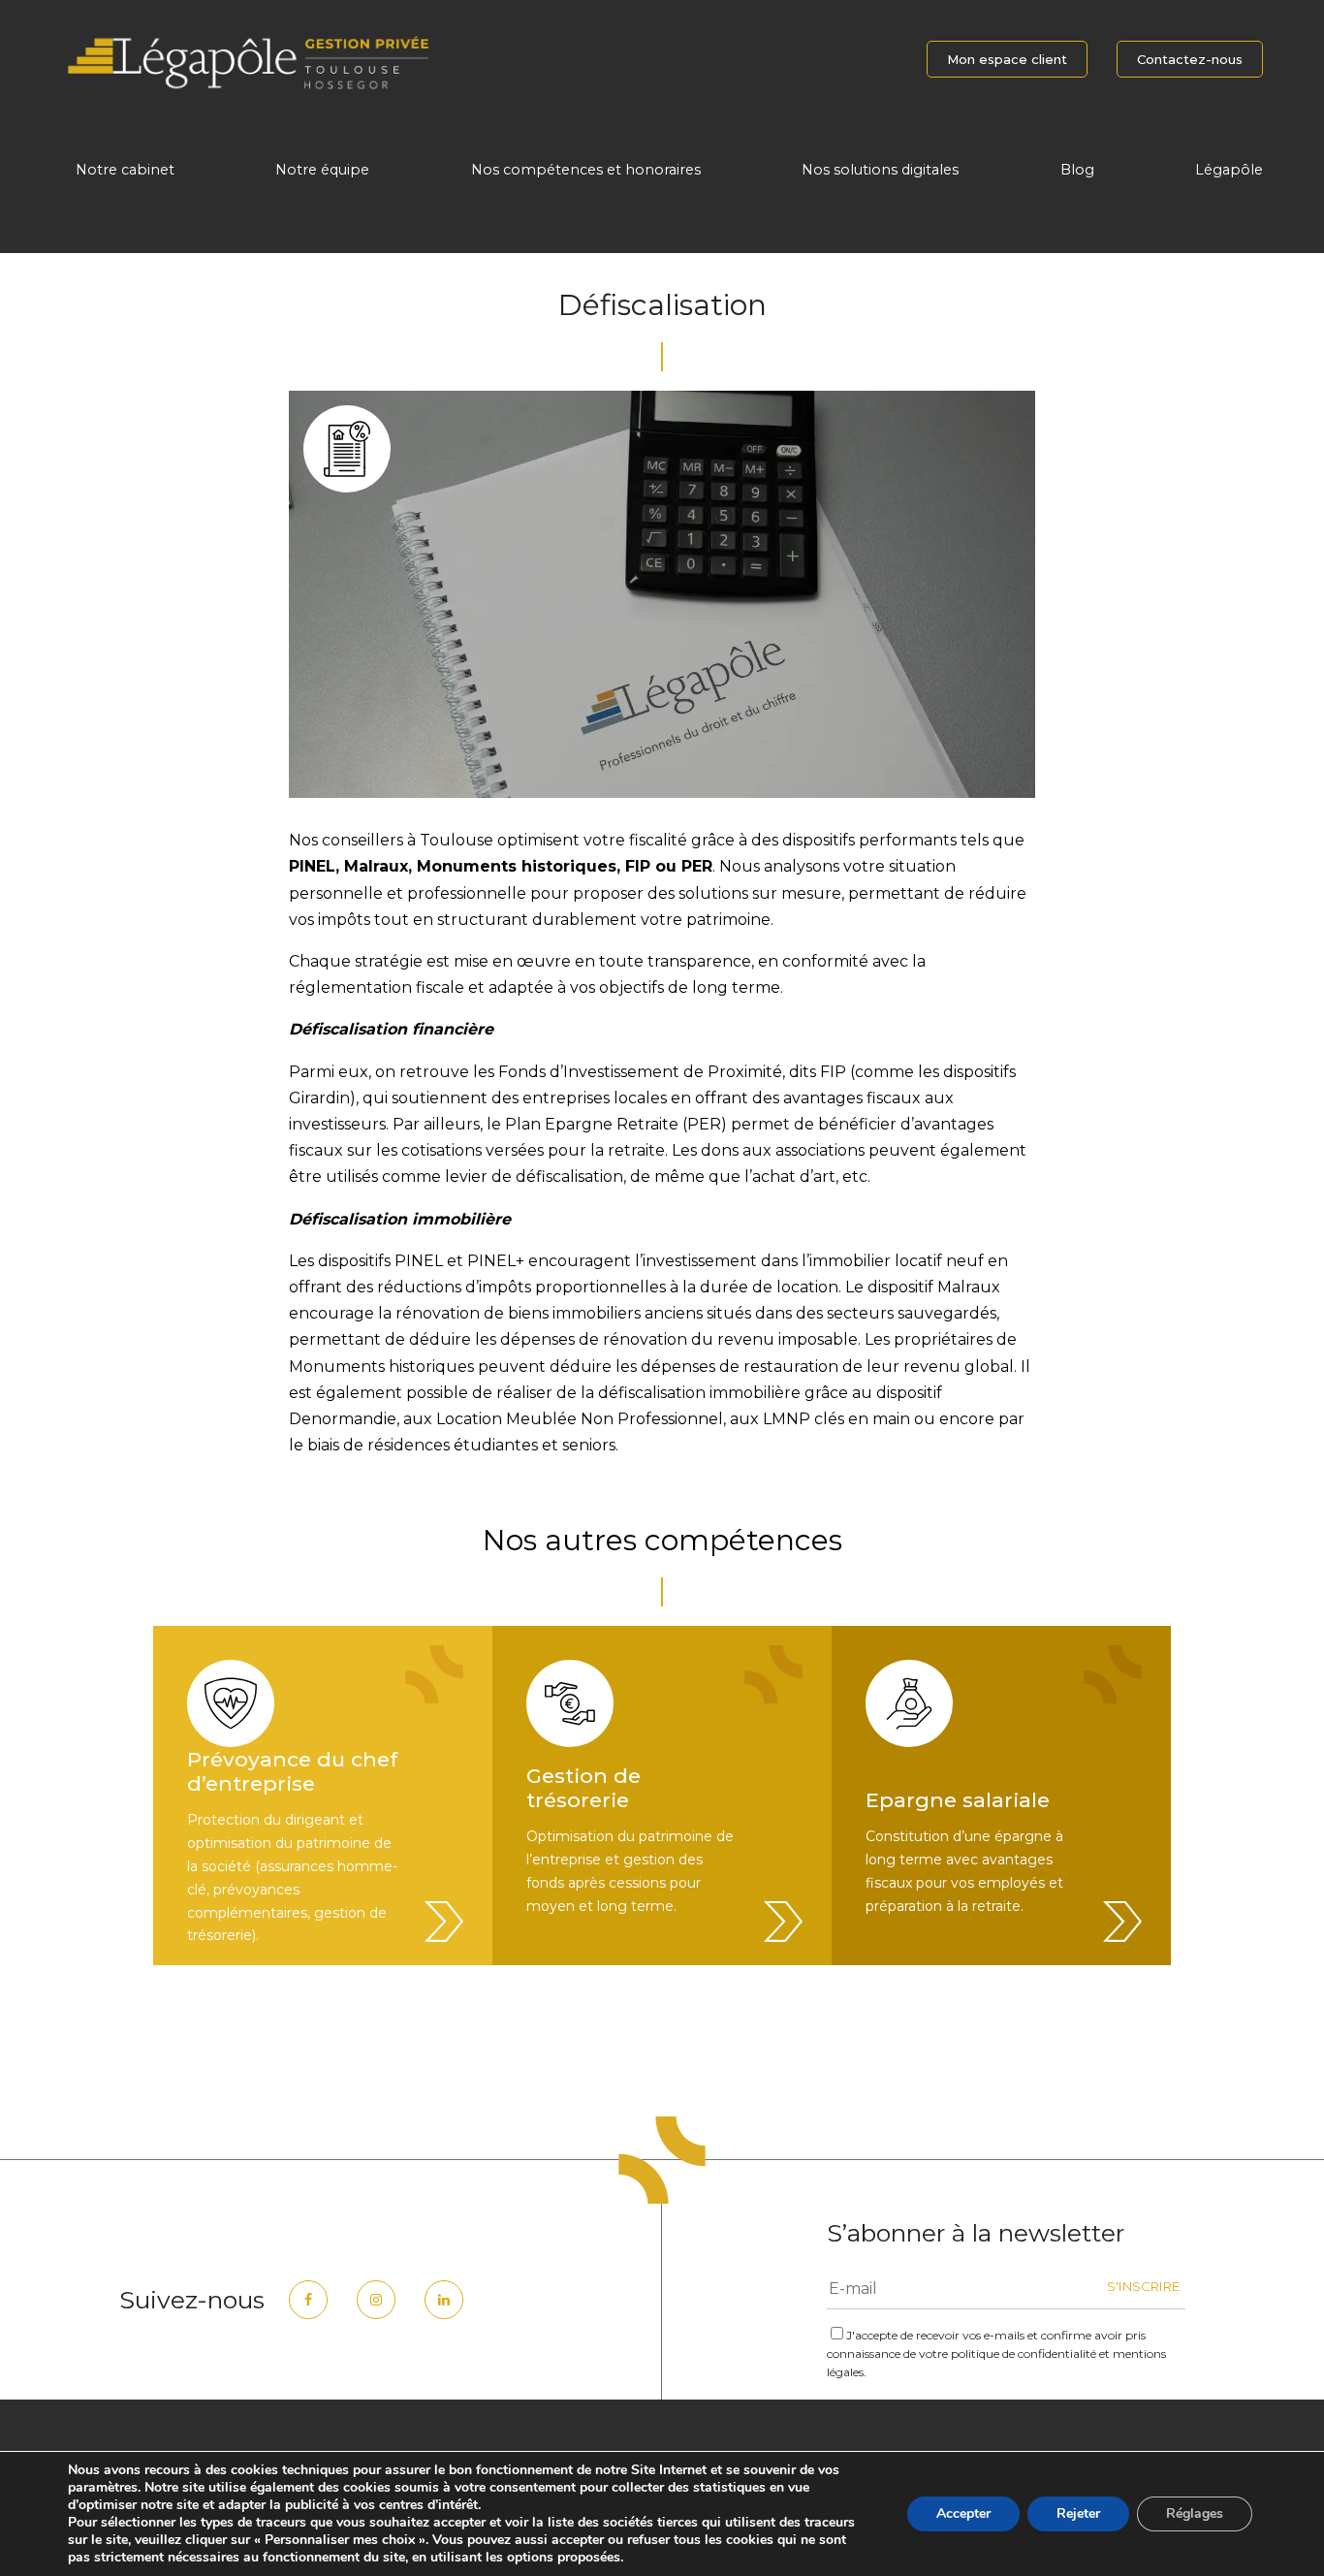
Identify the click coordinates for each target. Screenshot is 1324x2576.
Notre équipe (322, 170)
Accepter (963, 2513)
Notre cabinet (125, 170)
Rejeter (1078, 2513)
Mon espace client (1007, 59)
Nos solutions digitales (880, 170)
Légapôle (1229, 170)
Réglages (1195, 2513)
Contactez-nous (1190, 59)
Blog (1077, 170)
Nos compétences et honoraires (586, 170)
